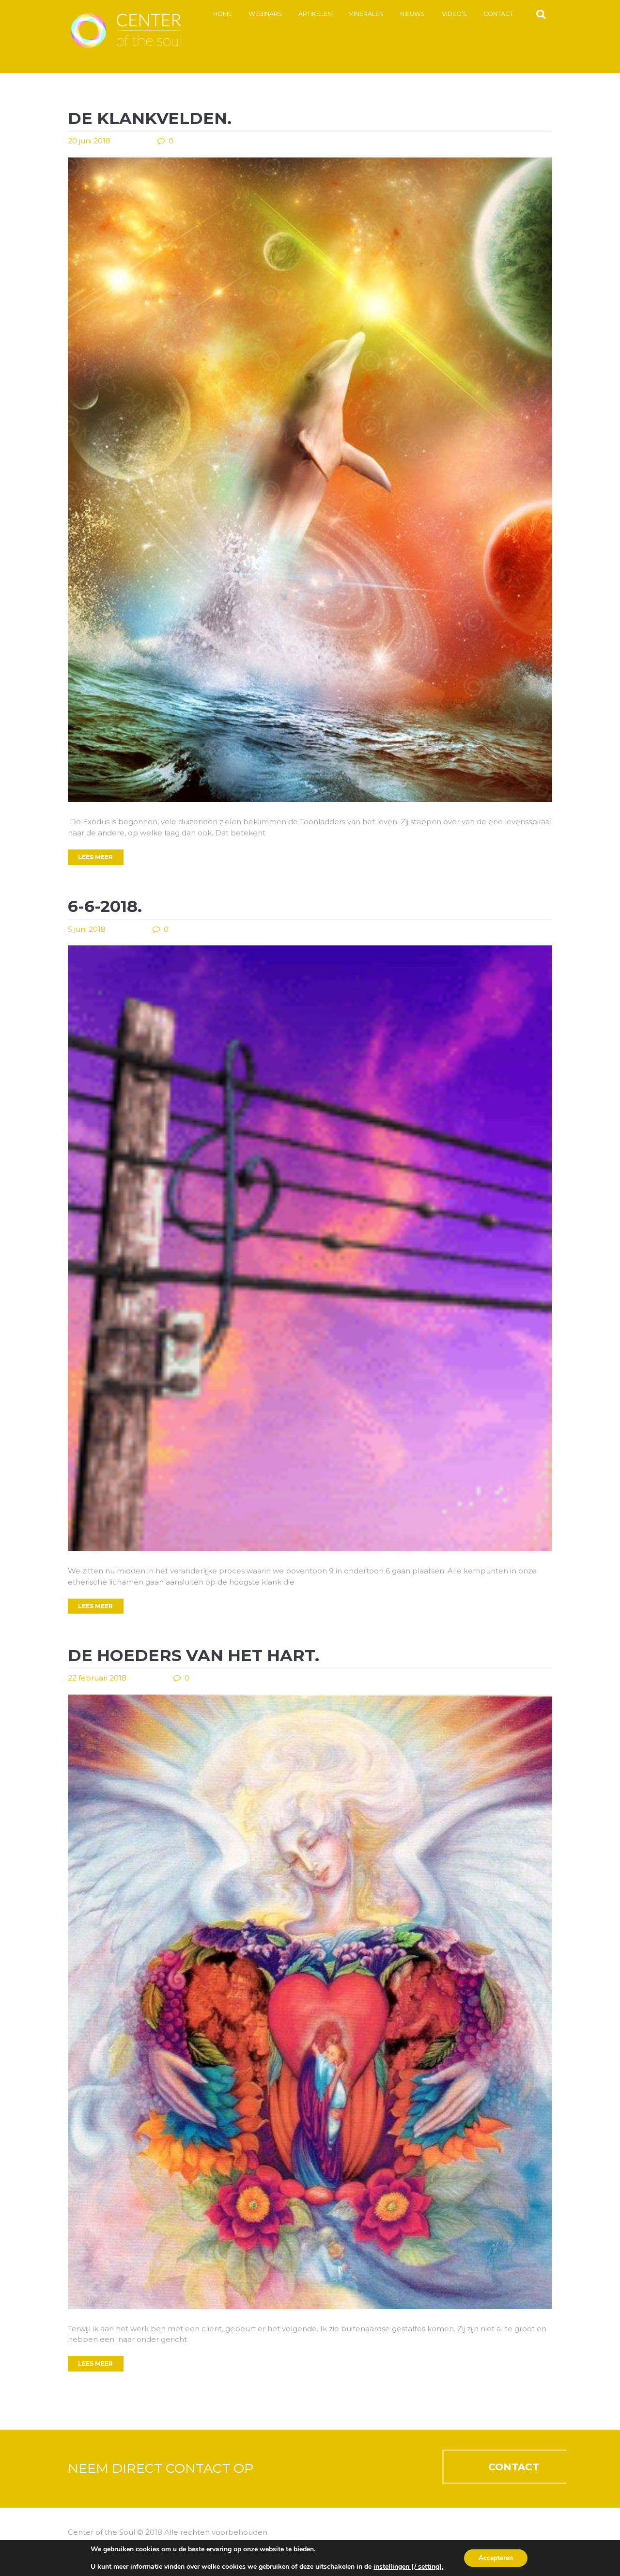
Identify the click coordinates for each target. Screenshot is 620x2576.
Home (223, 14)
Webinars (265, 14)
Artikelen (315, 14)
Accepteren (496, 2558)
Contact (498, 14)
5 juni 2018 (87, 929)
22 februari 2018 (97, 1678)
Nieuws (412, 14)
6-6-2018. (105, 906)
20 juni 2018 (89, 141)
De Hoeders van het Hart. (194, 1655)
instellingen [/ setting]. (408, 2567)
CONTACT (514, 2467)
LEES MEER (95, 857)
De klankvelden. (150, 118)
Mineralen (366, 14)
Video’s (454, 14)
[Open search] (541, 14)
